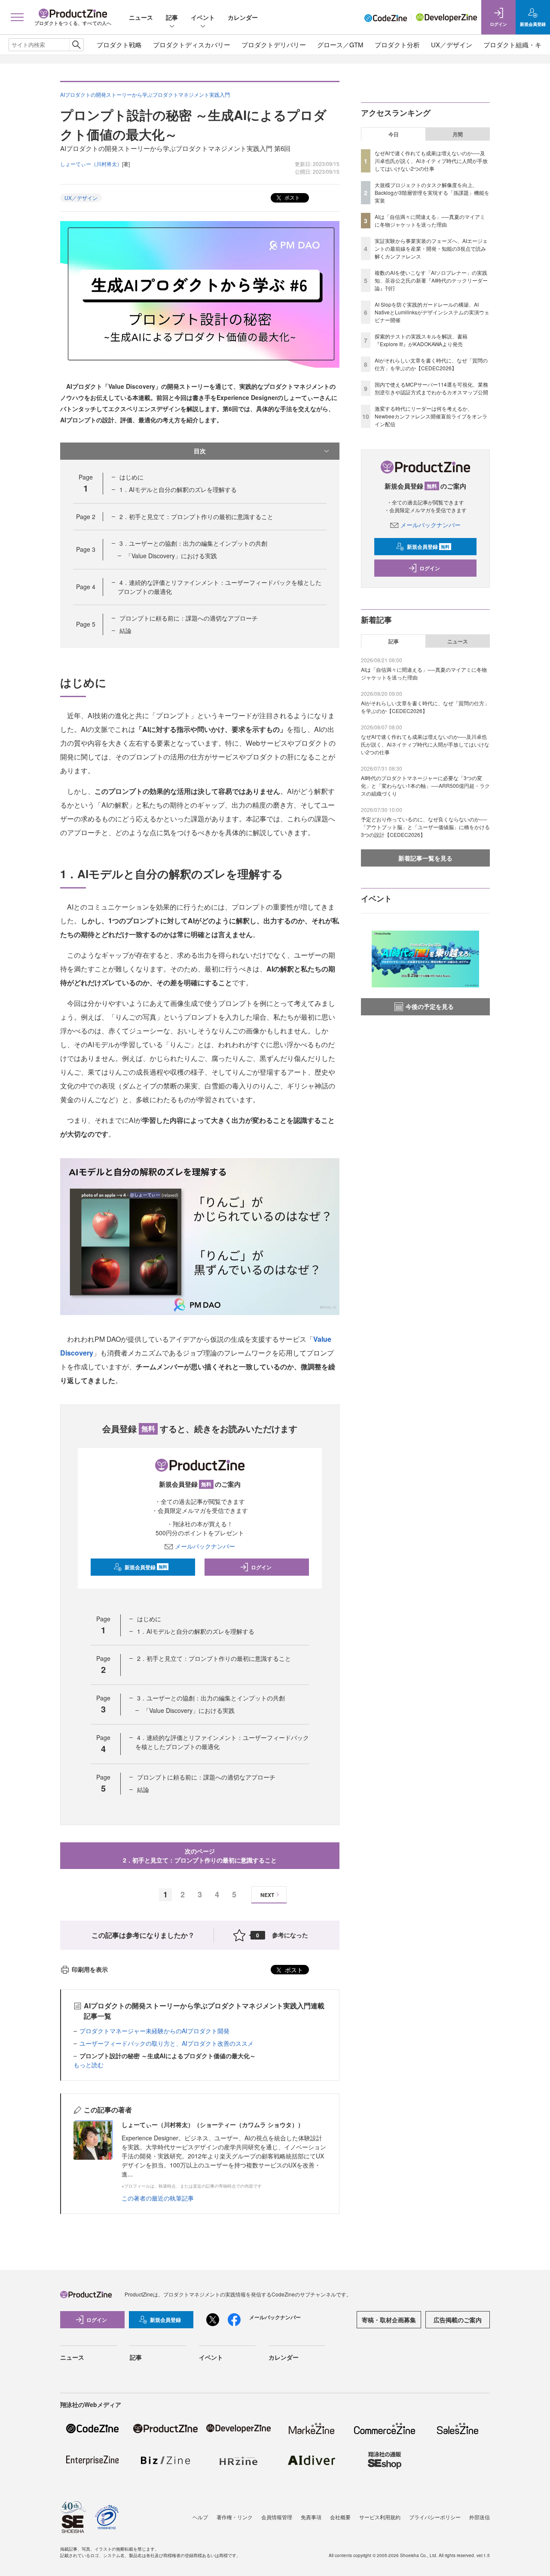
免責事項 (311, 2517)
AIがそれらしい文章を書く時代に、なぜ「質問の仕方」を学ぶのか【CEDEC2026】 (431, 364)
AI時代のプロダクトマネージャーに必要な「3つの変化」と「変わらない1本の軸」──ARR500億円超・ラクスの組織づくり (425, 785)
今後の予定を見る (430, 1006)
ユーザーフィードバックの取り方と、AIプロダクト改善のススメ (167, 2043)
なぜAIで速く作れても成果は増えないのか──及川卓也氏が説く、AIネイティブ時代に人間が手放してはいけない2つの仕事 (431, 161)
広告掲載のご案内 (458, 2320)
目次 (200, 451)
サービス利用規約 (380, 2517)
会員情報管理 (277, 2517)
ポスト (292, 197)
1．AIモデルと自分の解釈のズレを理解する (178, 489)
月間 (458, 134)
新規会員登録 (146, 1567)
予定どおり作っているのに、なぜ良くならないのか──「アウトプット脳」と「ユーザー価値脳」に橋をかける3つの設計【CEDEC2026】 (425, 827)
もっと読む (89, 2065)
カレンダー (243, 17)
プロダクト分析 (397, 45)
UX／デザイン (452, 45)
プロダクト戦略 (119, 45)
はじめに (131, 477)
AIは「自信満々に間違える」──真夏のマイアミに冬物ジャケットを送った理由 (430, 220)
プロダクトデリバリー (274, 45)
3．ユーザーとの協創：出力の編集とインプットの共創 (193, 543)
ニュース (141, 17)
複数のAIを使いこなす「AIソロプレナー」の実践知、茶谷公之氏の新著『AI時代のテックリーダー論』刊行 (431, 280)
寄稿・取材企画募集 (389, 2320)
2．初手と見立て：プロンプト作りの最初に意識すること (196, 516)
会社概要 (340, 2517)
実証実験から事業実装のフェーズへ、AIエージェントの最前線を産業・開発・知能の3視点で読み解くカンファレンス (431, 248)
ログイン (261, 1567)
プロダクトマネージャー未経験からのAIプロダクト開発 (154, 2031)
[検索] (76, 45)
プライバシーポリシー (435, 2517)
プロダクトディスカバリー (192, 45)
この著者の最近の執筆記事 (158, 2198)
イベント (203, 17)
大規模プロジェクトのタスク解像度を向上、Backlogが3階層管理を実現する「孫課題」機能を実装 (432, 192)
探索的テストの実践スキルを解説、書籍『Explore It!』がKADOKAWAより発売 (421, 340)
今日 (394, 134)
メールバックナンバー (205, 1546)
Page (86, 516)
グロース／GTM (340, 45)
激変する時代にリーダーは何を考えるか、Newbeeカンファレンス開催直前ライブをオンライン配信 (431, 416)
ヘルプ (200, 2517)
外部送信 (480, 2517)
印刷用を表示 (90, 1969)
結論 (125, 630)
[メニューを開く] (17, 17)
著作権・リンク (235, 2517)
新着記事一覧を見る (425, 858)
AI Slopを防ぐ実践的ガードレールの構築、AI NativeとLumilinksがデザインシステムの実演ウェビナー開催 (432, 312)
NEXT (267, 1895)
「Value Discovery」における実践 (171, 556)
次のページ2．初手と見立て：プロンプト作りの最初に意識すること (200, 1855)
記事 (172, 17)
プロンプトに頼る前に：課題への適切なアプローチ (189, 618)
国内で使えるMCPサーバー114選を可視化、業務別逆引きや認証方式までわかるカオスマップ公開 (431, 388)
